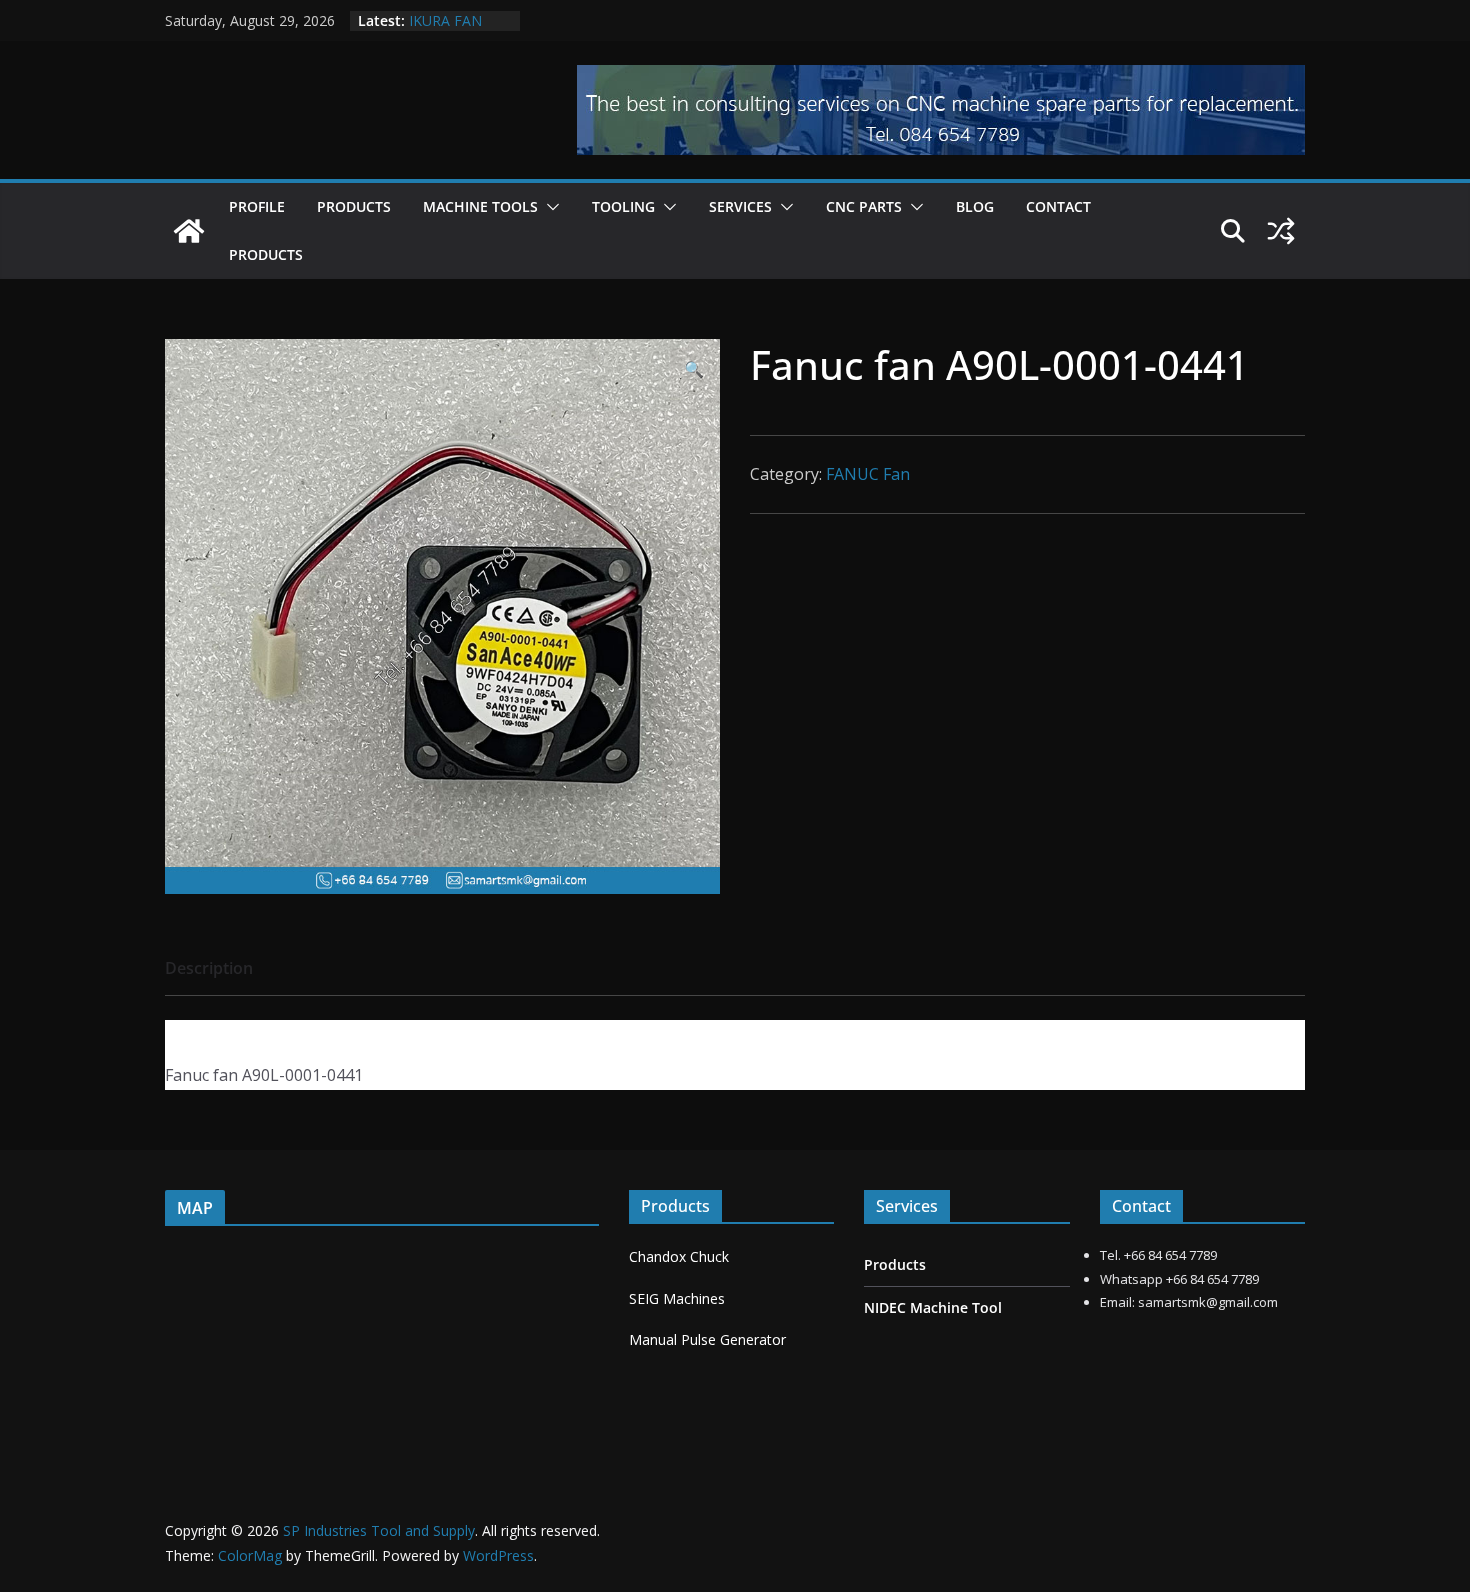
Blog (975, 206)
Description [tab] (209, 968)
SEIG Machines (677, 1298)
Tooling (623, 206)
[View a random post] (1281, 231)
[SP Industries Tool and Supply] (189, 231)
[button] (549, 207)
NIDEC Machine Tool (933, 1307)
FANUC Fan (868, 474)
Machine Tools (480, 206)
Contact (1058, 206)
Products (354, 206)
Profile (257, 206)
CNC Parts (864, 206)
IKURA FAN (445, 20)
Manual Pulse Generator (707, 1339)
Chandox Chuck (679, 1256)
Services (740, 206)
